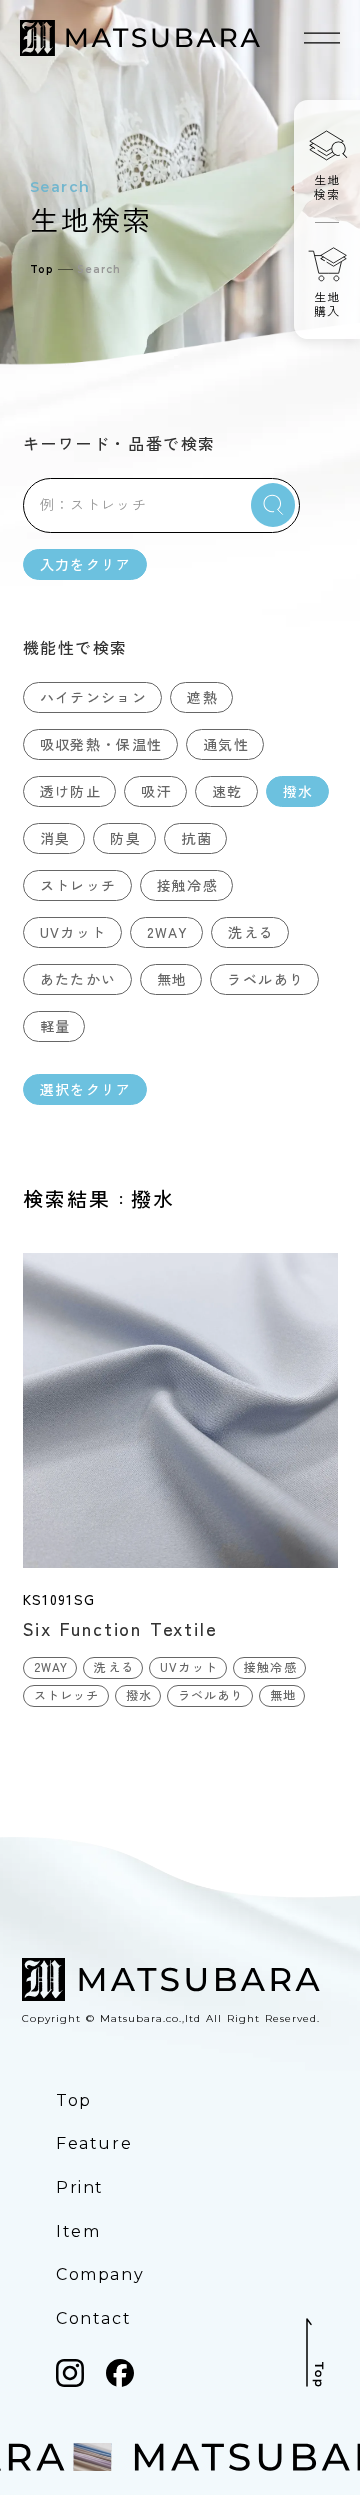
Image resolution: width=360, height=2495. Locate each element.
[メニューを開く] (322, 38)
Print (80, 2187)
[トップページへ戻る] (140, 38)
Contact (93, 2318)
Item (78, 2231)
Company (100, 2274)
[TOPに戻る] (315, 2352)
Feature (94, 2143)
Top (42, 269)
